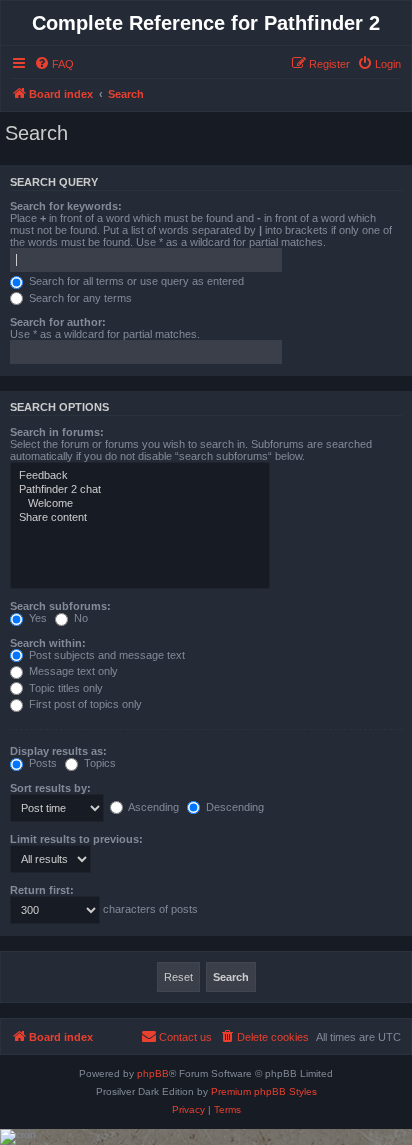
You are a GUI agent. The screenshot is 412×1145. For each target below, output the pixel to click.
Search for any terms (79, 298)
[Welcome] (140, 504)
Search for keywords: (66, 206)
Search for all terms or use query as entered (135, 281)
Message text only (72, 671)
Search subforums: (60, 606)
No (79, 618)
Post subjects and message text (105, 655)
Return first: (42, 890)
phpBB (153, 1073)
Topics (98, 763)
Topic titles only (64, 688)
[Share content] (140, 518)
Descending (233, 807)
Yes (36, 618)
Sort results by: (50, 788)
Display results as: (58, 751)
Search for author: (58, 322)
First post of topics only (84, 704)
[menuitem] (54, 64)
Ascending (152, 807)
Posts (41, 763)
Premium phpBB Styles (264, 1091)
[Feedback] (140, 476)
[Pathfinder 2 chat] (140, 490)
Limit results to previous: (76, 839)
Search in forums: (57, 432)
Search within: (48, 643)
